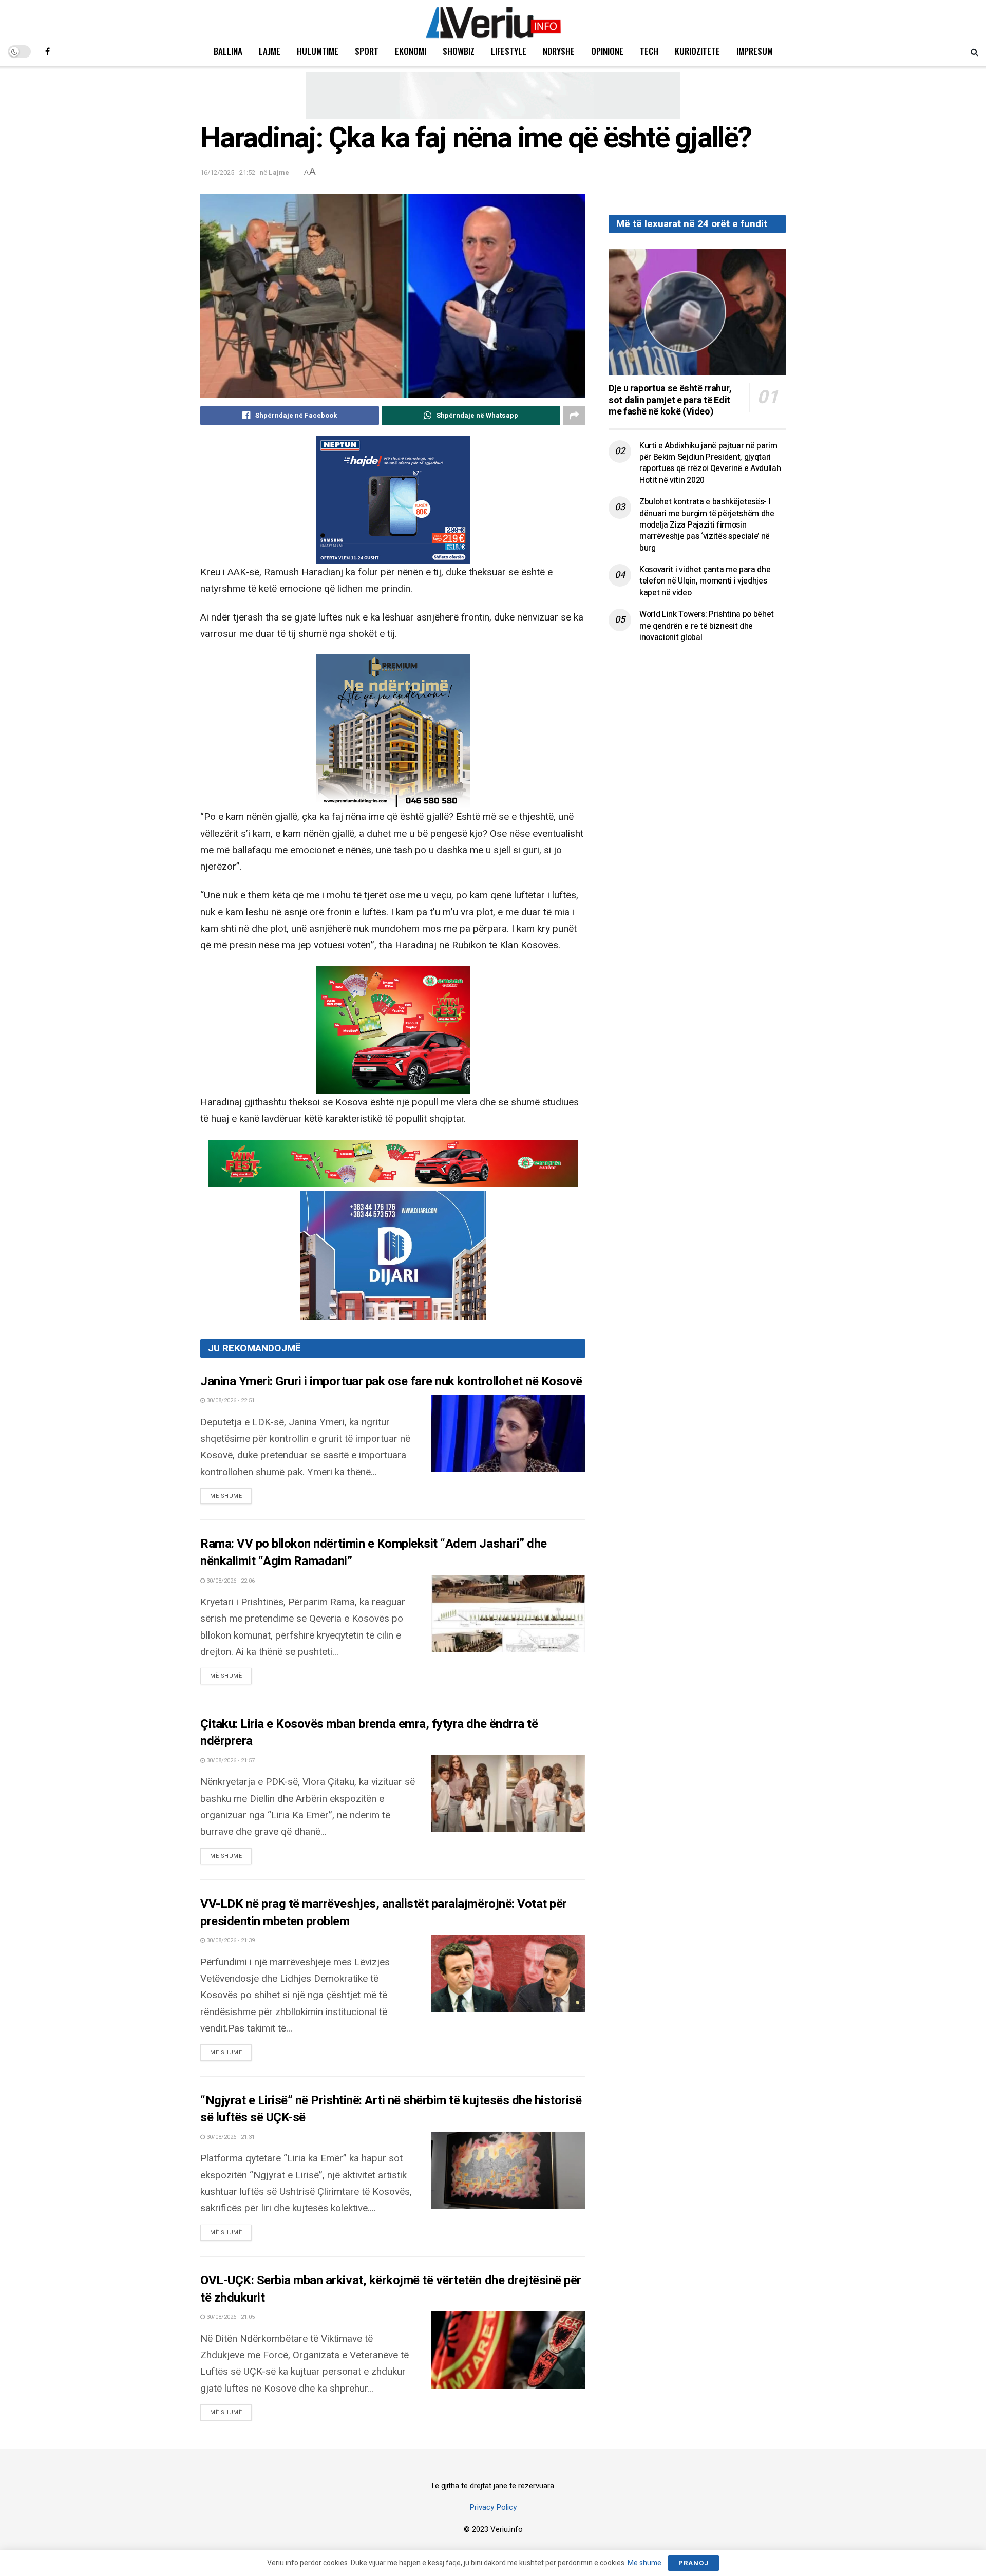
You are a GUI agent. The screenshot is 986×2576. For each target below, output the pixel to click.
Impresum (755, 51)
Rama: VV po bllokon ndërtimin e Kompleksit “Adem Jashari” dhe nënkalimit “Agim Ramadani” (374, 1553)
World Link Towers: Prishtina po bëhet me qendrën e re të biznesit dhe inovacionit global (707, 626)
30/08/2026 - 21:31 (230, 2137)
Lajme (270, 51)
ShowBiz (459, 51)
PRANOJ (694, 2563)
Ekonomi (411, 51)
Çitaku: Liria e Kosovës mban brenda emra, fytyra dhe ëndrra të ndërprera (369, 1733)
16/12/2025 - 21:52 (228, 172)
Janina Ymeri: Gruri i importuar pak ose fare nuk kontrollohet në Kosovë (391, 1381)
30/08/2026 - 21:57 (230, 1761)
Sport (367, 51)
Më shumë (231, 1496)
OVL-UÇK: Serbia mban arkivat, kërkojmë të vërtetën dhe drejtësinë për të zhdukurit (391, 2289)
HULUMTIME (318, 51)
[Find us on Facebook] (48, 51)
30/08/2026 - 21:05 (230, 2317)
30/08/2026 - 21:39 (230, 1940)
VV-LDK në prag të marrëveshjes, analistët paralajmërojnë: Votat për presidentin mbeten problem (384, 1913)
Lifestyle (509, 51)
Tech (649, 51)
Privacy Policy (493, 2507)
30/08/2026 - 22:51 (230, 1400)
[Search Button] (974, 51)
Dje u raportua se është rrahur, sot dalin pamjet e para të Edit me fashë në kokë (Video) (670, 400)
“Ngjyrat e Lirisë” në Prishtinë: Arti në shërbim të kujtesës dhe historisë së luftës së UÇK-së (391, 2109)
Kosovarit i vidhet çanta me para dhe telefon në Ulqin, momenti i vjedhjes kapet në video (705, 581)
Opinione (607, 51)
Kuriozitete (697, 51)
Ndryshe (559, 51)
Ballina (228, 51)
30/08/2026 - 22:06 (230, 1581)
